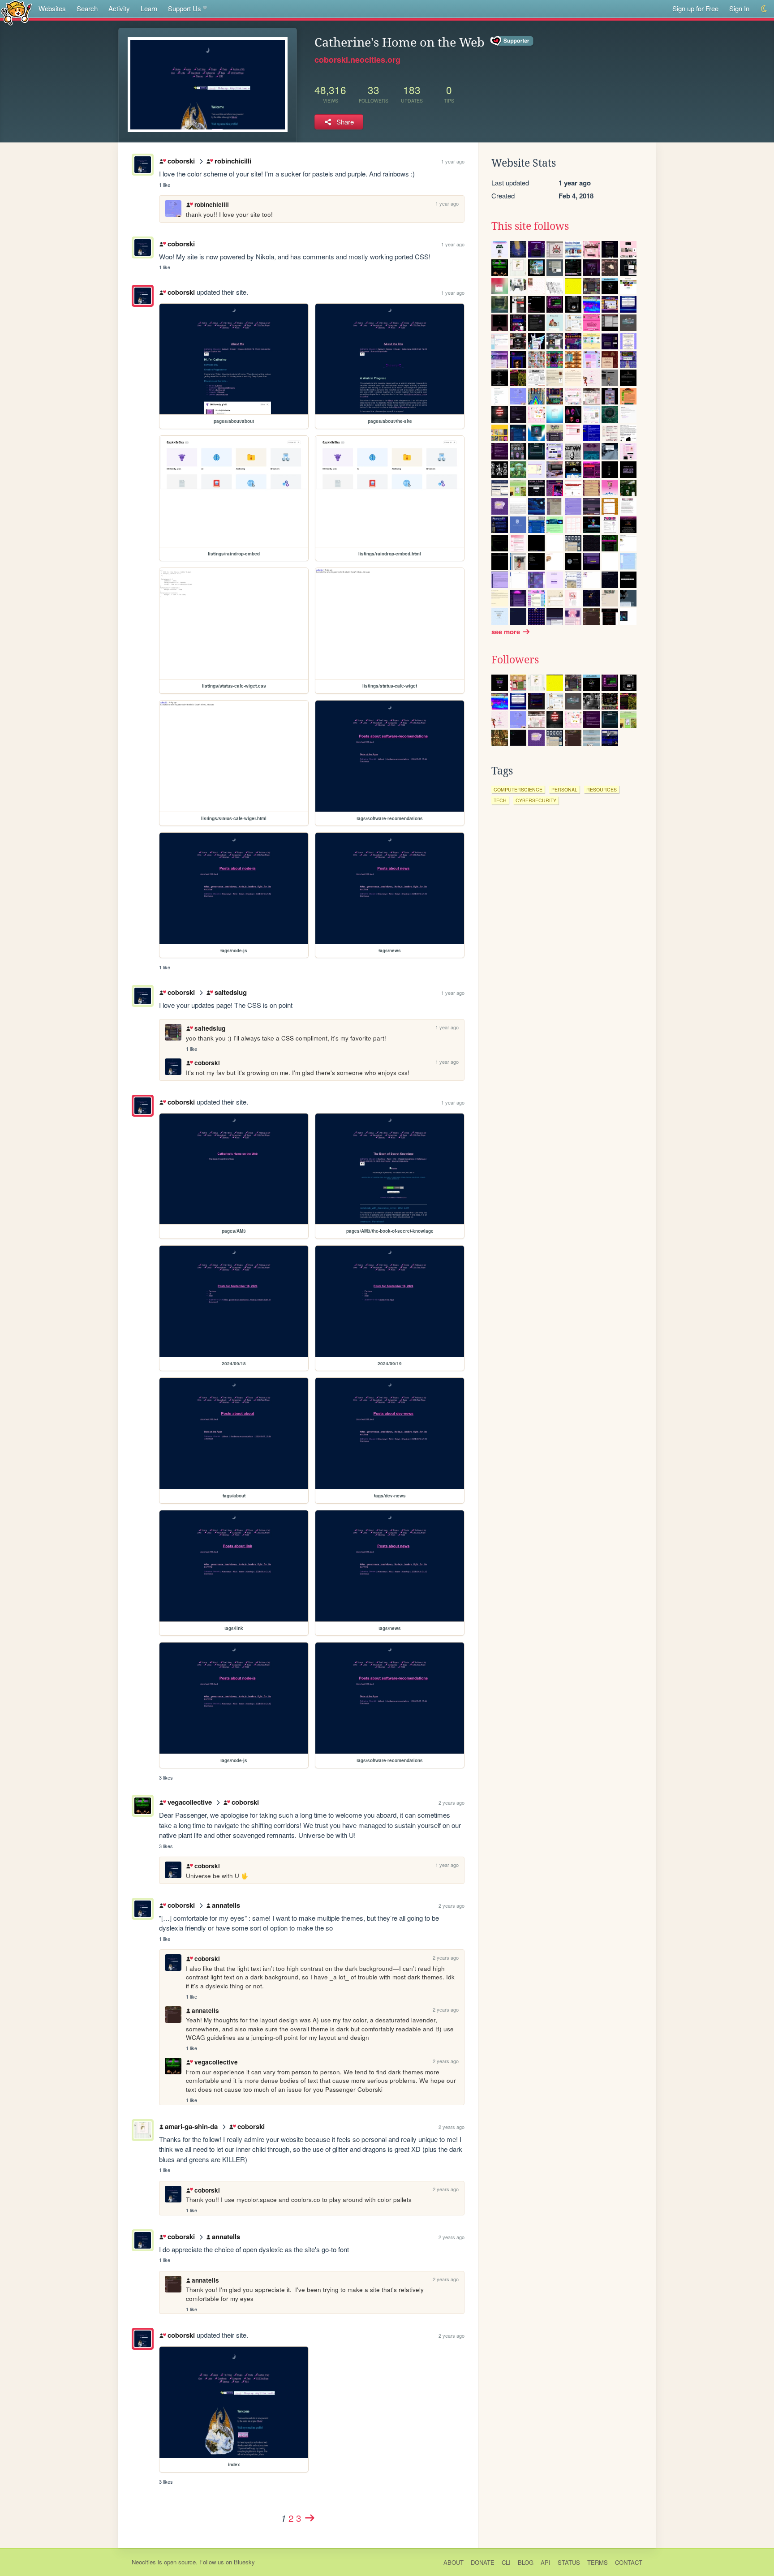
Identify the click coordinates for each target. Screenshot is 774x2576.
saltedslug (230, 992)
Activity (119, 8)
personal (564, 789)
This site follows (530, 226)
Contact (629, 2562)
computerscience (518, 789)
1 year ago (453, 161)
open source (180, 2562)
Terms (598, 2562)
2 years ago (451, 1802)
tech (500, 800)
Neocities (144, 2562)
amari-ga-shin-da (191, 2126)
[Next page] (310, 2518)
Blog (526, 2562)
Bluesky (244, 2562)
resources (602, 789)
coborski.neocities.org (357, 60)
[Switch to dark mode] (764, 9)
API (546, 2562)
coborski (181, 161)
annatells (226, 1905)
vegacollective (189, 1802)
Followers (515, 660)
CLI (506, 2562)
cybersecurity (536, 800)
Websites (52, 8)
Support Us (185, 8)
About (454, 2562)
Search (87, 8)
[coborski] (143, 296)
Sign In (739, 8)
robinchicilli (233, 161)
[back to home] (16, 12)
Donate (483, 2562)
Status (569, 2562)
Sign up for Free (695, 8)
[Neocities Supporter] (512, 41)
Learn (149, 8)
